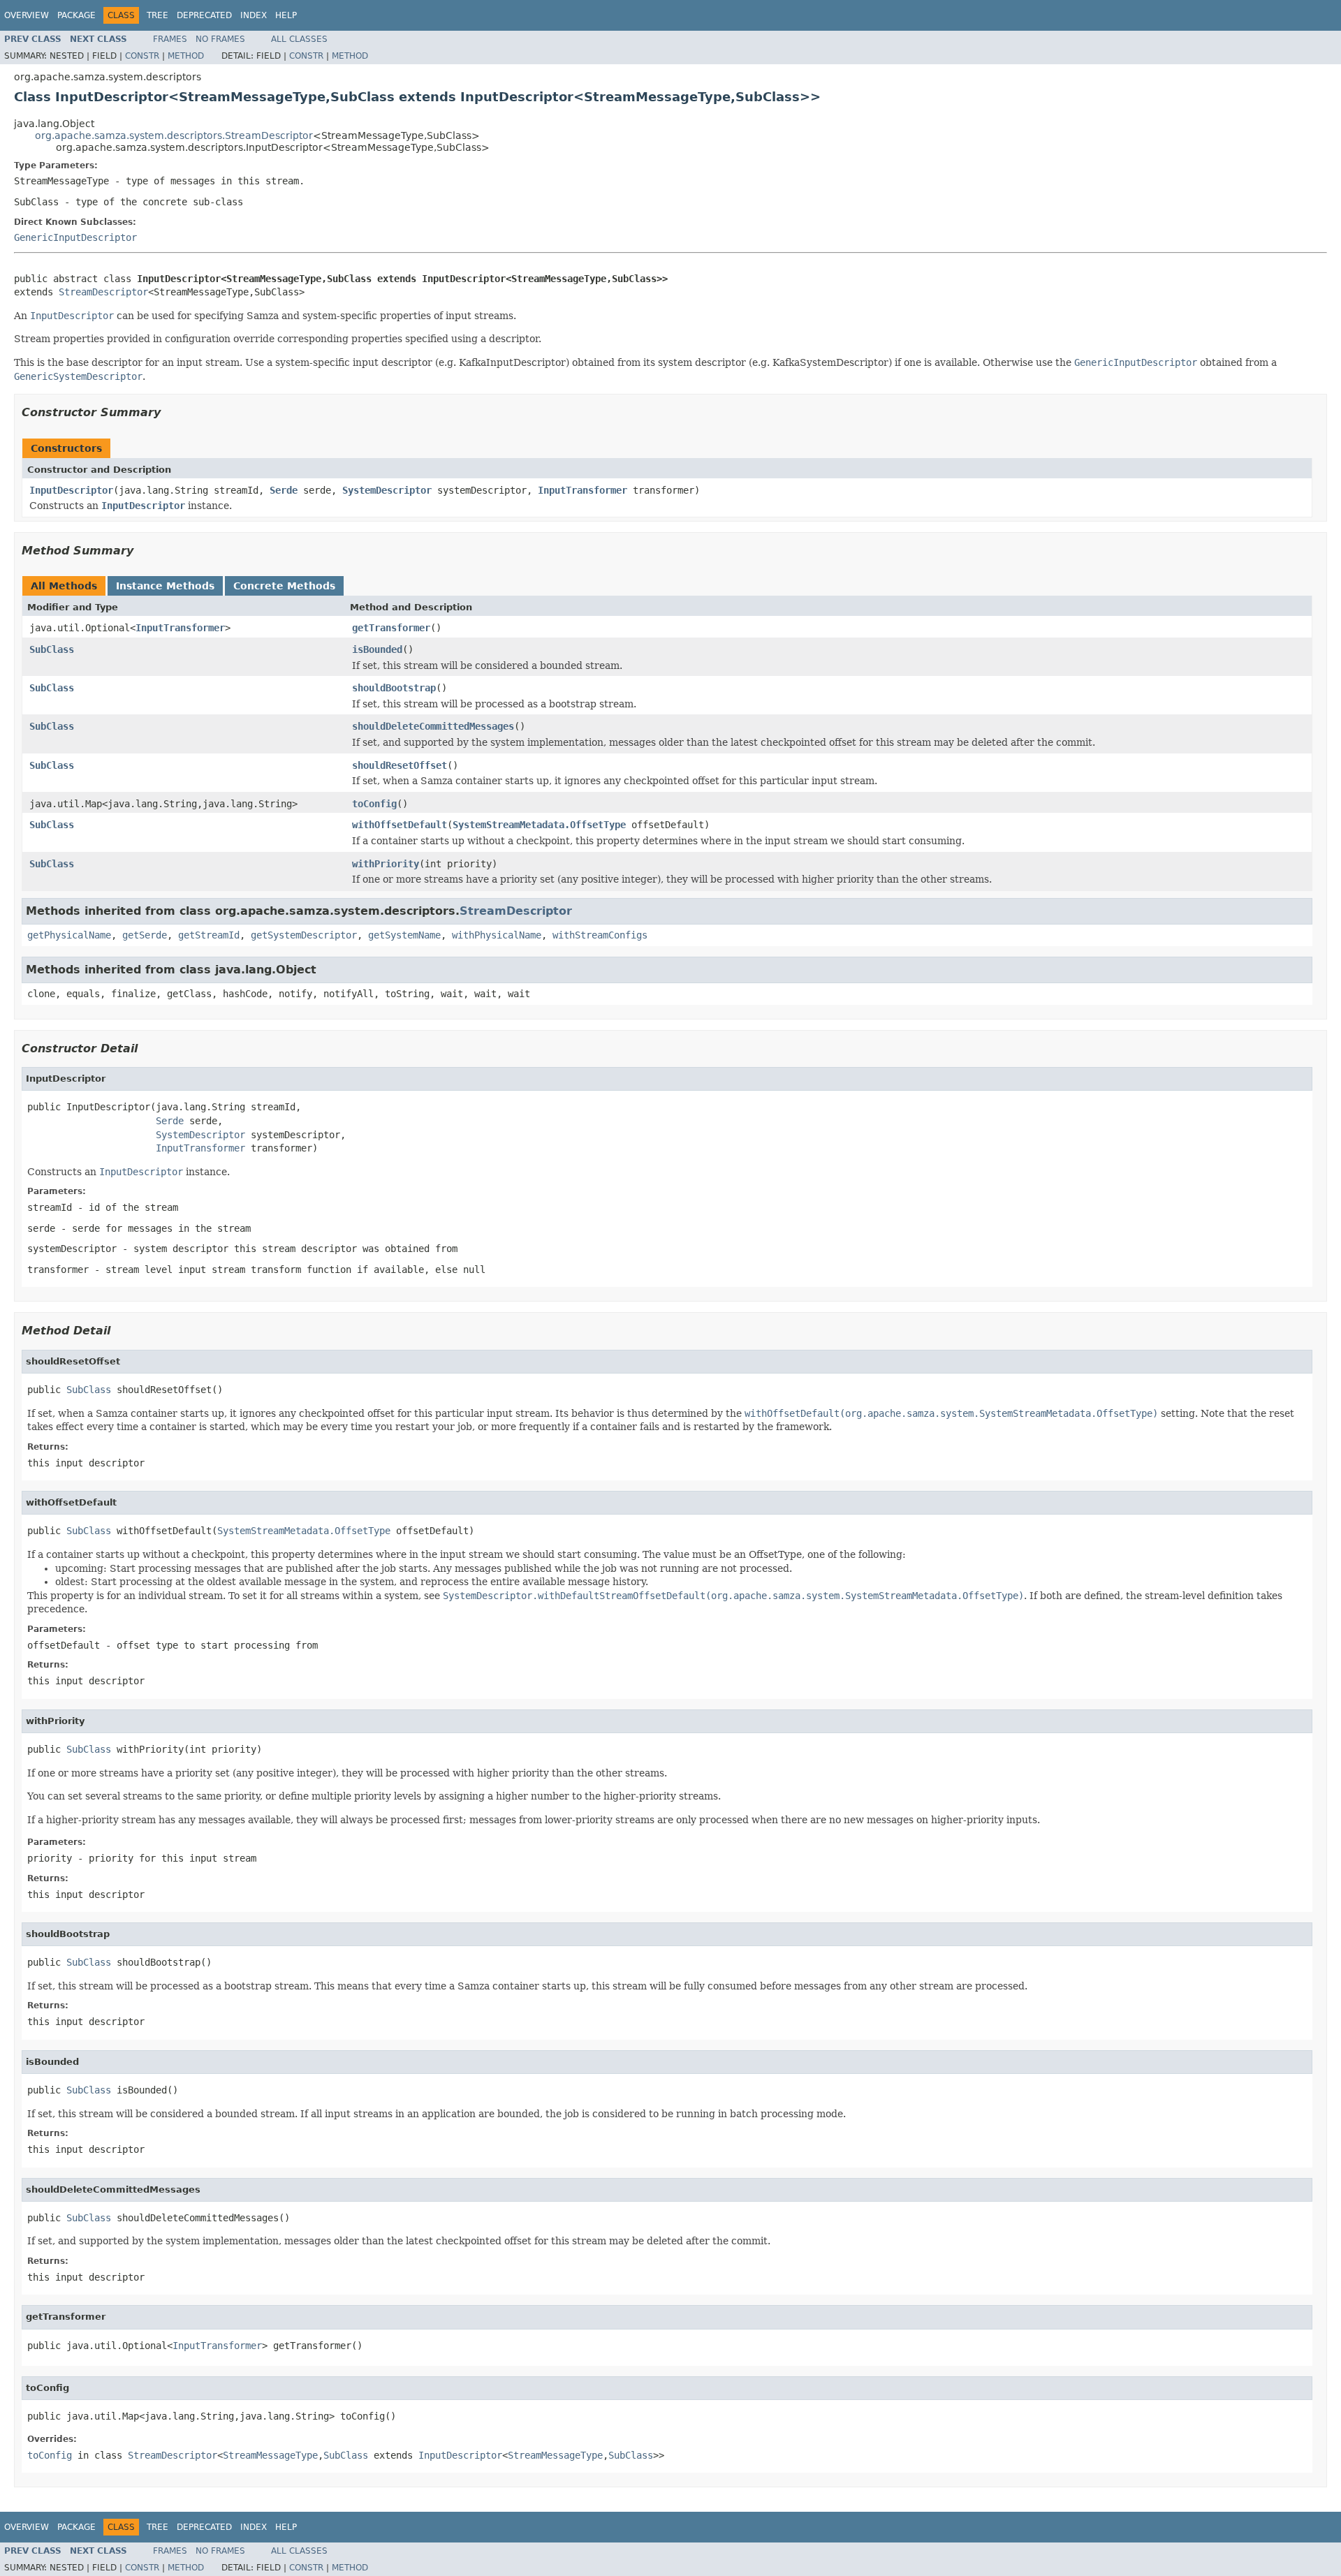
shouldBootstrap (394, 688)
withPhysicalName (497, 935)
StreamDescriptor (103, 292)
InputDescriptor (71, 490)
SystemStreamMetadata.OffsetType (539, 825)
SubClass (52, 649)
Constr (142, 56)
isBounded (377, 649)
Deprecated (204, 15)
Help (286, 15)
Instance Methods (165, 586)
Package (76, 15)
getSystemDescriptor (304, 935)
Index (254, 15)
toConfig (374, 804)
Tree (157, 15)
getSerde (145, 935)
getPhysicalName (69, 935)
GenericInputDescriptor (75, 237)
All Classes (299, 39)
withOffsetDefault (400, 825)
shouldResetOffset (400, 765)
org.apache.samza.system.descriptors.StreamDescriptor (174, 135)
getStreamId (209, 935)
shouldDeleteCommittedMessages (433, 726)
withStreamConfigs (600, 935)
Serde (284, 490)
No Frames (220, 39)
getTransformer (391, 628)
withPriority (386, 864)
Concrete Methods (284, 586)
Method (186, 56)
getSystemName (404, 935)
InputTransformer (582, 490)
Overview (27, 15)
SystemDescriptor (387, 490)
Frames (170, 39)
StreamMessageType (270, 2455)
